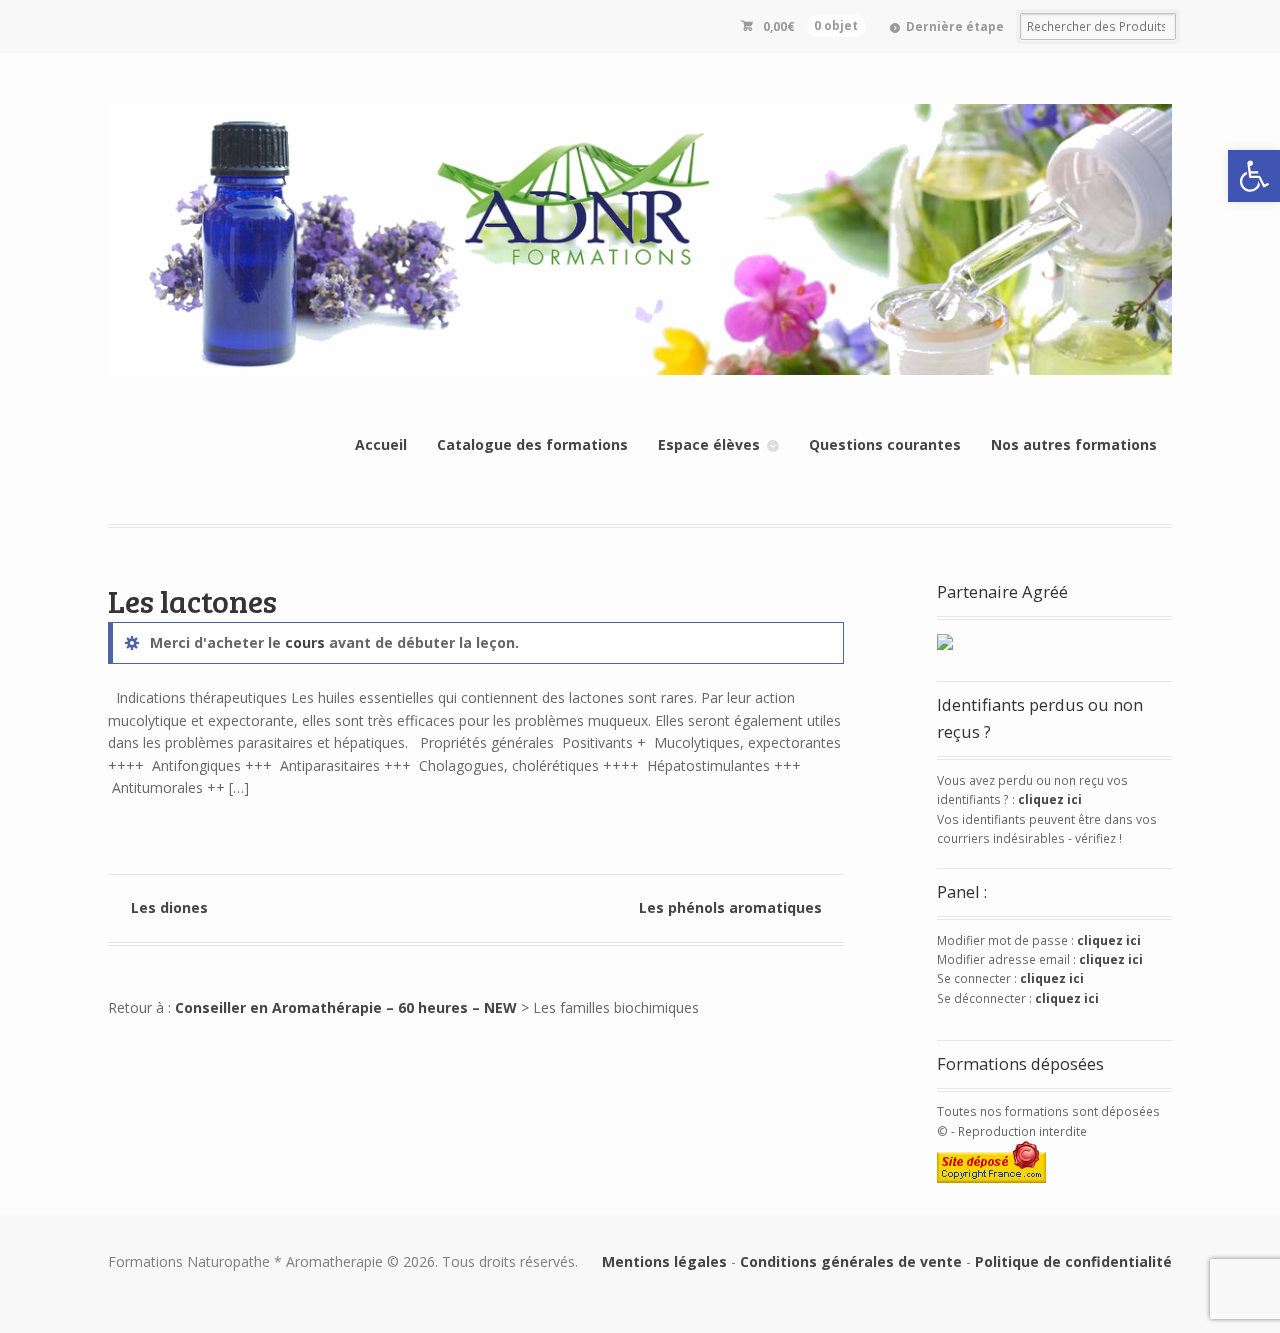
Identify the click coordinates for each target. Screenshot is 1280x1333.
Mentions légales (664, 1261)
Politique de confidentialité (1073, 1261)
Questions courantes (885, 444)
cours (305, 642)
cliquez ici (1050, 799)
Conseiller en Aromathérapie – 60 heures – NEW (346, 1007)
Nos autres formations (1074, 444)
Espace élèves (709, 444)
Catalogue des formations (532, 444)
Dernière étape (955, 26)
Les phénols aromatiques (730, 907)
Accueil (381, 444)
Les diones (169, 907)
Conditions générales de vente (851, 1261)
